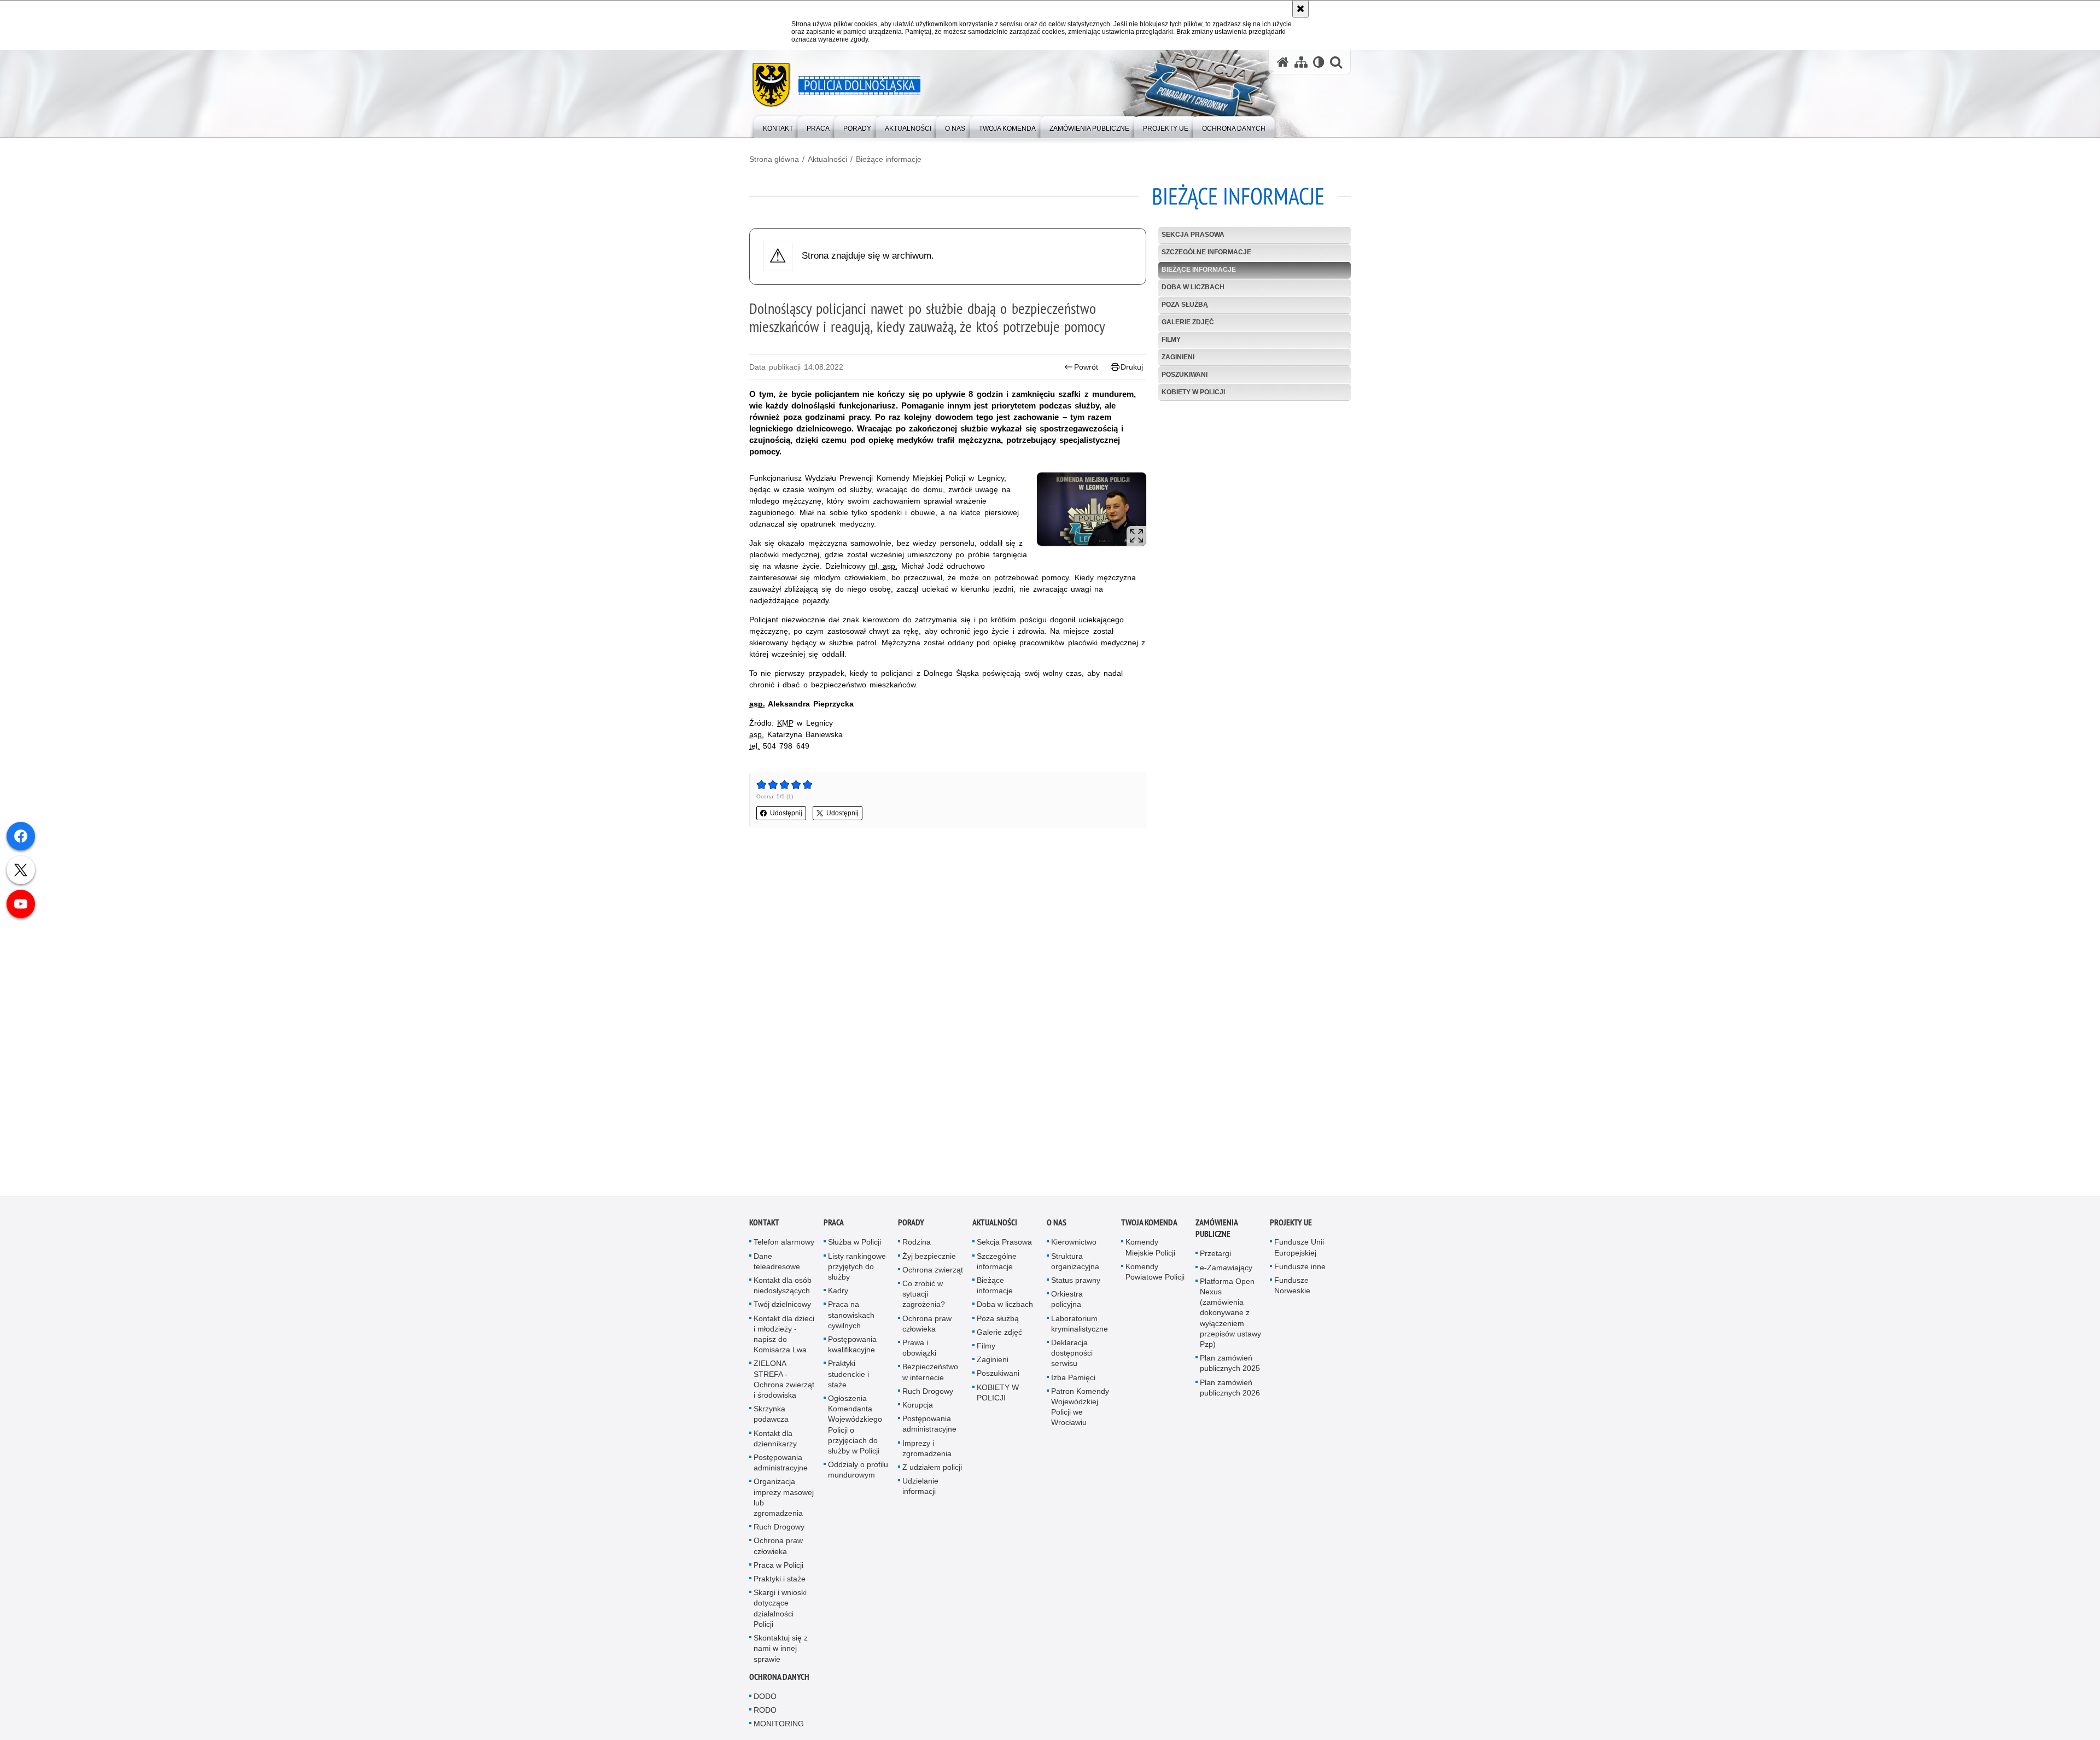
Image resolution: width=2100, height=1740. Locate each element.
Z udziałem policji (932, 1469)
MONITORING (779, 1726)
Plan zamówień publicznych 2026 (1230, 1389)
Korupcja (918, 1407)
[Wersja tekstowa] (1319, 62)
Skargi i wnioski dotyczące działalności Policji (780, 1610)
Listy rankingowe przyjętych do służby (857, 1268)
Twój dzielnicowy (782, 1306)
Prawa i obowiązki (919, 1350)
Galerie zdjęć (1188, 322)
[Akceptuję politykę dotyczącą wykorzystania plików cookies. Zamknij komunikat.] (1300, 9)
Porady (911, 1225)
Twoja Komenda (1149, 1225)
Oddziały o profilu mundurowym (858, 1472)
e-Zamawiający (1226, 1269)
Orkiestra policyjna (1067, 1301)
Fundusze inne (1300, 1269)
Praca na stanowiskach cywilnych (851, 1317)
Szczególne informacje (1206, 252)
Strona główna (774, 159)
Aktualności (827, 159)
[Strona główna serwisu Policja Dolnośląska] (1283, 62)
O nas (1057, 1225)
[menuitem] (778, 126)
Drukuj (1132, 367)
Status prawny (1076, 1282)
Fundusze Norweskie (1292, 1288)
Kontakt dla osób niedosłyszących (783, 1288)
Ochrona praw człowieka (778, 1548)
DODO (765, 1698)
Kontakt (764, 1225)
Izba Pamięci (1073, 1379)
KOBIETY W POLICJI (1193, 392)
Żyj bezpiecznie (929, 1258)
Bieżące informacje (889, 159)
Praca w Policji (778, 1567)
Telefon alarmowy (784, 1244)
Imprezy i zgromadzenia (927, 1450)
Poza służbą (1185, 305)
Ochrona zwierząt (933, 1272)
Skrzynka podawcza (771, 1416)
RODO (765, 1712)
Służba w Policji (854, 1244)
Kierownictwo (1074, 1244)
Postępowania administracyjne (781, 1465)
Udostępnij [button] (786, 813)
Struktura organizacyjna (1075, 1263)
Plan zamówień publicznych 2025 (1230, 1365)
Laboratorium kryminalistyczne (1080, 1325)
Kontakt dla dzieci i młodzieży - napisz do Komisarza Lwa (784, 1336)
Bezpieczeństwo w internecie (930, 1374)
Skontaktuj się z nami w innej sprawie (781, 1650)
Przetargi (1215, 1256)
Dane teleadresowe (777, 1263)
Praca (834, 1225)
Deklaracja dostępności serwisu (1072, 1355)
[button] (1336, 62)
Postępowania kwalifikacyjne (852, 1347)
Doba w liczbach (1193, 287)
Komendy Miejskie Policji (1150, 1249)
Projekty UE (1291, 1225)
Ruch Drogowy (779, 1529)
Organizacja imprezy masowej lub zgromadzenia (784, 1499)
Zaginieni (1178, 357)
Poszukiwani (1185, 375)
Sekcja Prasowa (1193, 235)
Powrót (1086, 367)
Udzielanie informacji (920, 1488)
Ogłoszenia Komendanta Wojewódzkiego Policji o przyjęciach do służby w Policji (855, 1427)
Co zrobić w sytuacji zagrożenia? (924, 1296)
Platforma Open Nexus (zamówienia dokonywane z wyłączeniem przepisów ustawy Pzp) (1230, 1315)
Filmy (1171, 340)
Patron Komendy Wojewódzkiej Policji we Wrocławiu (1080, 1409)
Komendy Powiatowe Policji (1155, 1274)
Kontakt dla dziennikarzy (775, 1440)
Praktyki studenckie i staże (848, 1376)
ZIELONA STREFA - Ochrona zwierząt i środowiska (784, 1381)
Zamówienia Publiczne (1217, 1230)
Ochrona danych (779, 1679)
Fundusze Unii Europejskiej (1299, 1249)
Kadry (838, 1293)
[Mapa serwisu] (1301, 62)
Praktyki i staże (780, 1581)
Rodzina (917, 1244)
